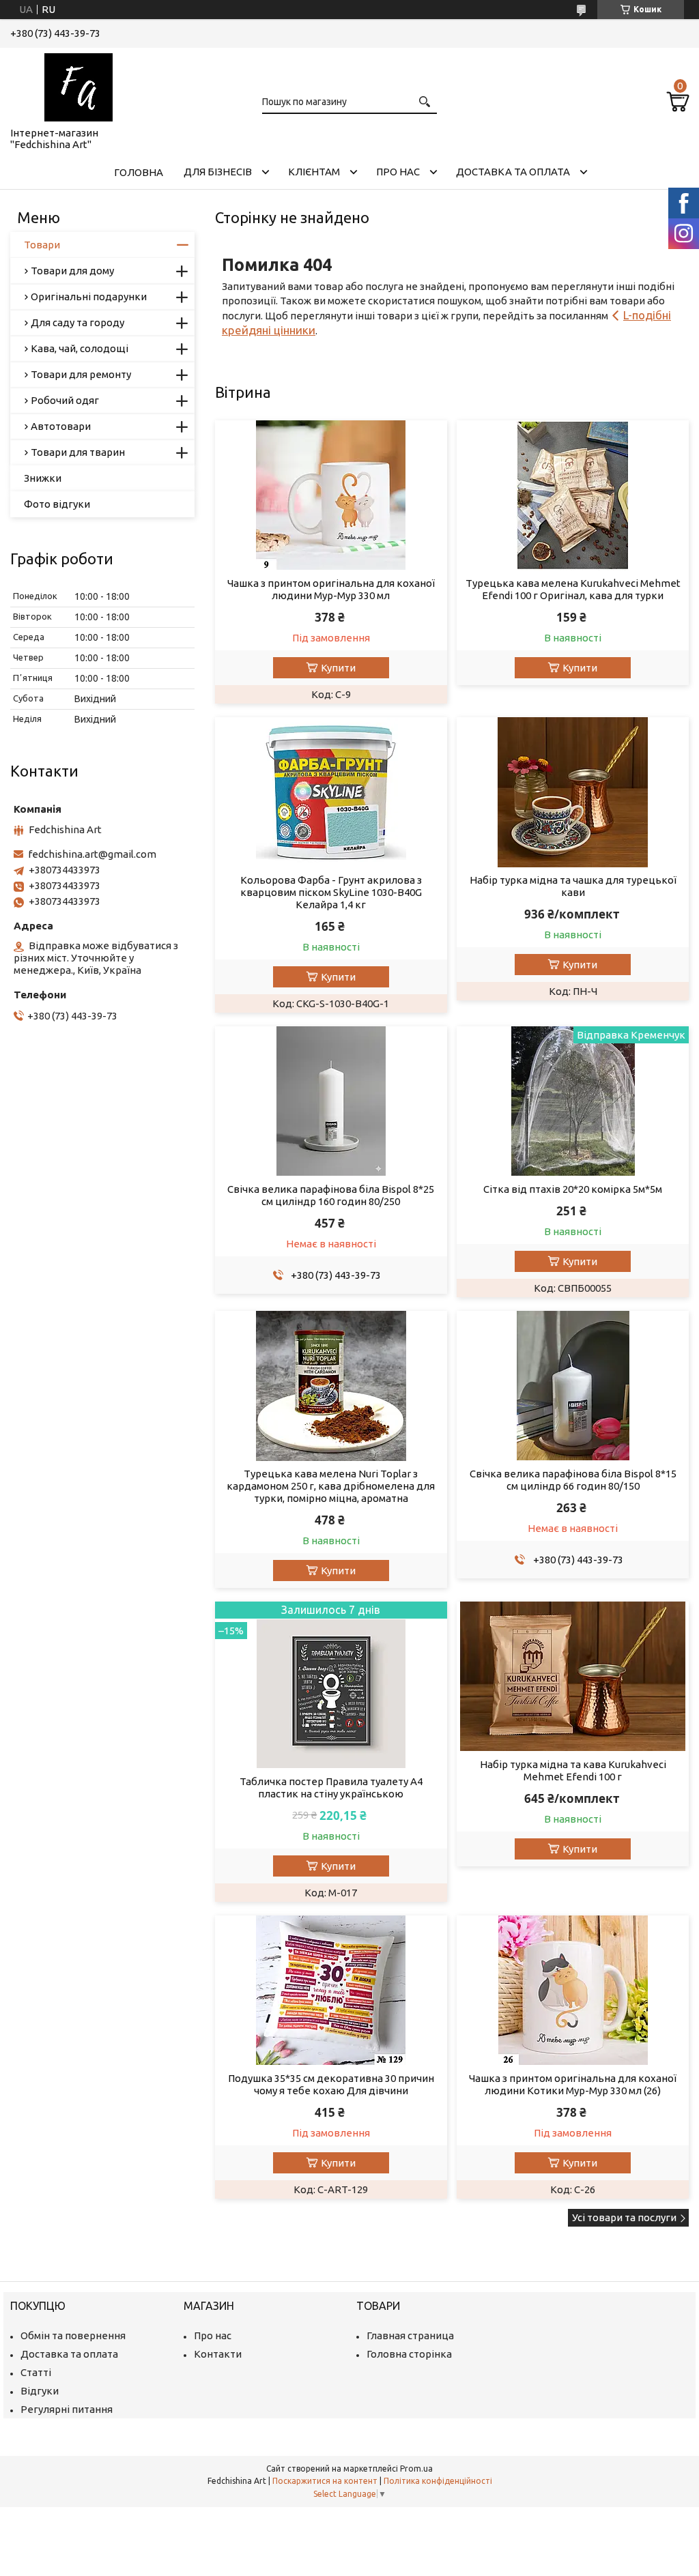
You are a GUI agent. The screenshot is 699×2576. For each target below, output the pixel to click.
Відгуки (40, 2391)
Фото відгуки (57, 504)
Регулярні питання (67, 2409)
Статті (36, 2372)
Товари (42, 245)
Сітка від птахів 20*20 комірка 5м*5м (573, 1189)
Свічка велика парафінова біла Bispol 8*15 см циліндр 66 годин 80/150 (573, 1480)
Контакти (218, 2354)
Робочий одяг (65, 400)
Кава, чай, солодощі (80, 348)
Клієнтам (314, 172)
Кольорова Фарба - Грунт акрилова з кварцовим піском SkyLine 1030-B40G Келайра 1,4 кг (331, 892)
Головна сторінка (409, 2354)
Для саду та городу (77, 322)
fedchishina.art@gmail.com (92, 854)
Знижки (43, 478)
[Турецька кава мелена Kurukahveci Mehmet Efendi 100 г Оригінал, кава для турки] (573, 495)
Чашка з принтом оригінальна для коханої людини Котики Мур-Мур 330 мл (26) (573, 2084)
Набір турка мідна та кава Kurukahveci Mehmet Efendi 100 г (573, 1770)
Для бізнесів (218, 172)
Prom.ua (416, 2469)
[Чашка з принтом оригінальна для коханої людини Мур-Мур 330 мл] (331, 495)
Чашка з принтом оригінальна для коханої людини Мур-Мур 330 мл (331, 589)
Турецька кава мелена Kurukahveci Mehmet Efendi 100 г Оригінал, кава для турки (573, 589)
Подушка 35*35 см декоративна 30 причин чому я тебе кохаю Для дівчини (331, 2084)
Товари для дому (72, 271)
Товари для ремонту (81, 374)
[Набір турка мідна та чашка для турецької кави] (573, 792)
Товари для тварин (78, 452)
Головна (139, 172)
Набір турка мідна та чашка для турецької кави (573, 886)
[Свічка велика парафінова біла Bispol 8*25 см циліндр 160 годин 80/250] (331, 1101)
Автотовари (61, 426)
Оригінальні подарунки (89, 296)
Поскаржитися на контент (325, 2481)
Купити (338, 668)
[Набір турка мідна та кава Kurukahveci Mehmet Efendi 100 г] (573, 1677)
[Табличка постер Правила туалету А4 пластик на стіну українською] (331, 1685)
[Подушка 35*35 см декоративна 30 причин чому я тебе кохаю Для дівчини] (331, 1991)
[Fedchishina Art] (79, 85)
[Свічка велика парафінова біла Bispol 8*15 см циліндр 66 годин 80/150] (573, 1386)
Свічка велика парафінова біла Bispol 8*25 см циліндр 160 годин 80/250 (331, 1195)
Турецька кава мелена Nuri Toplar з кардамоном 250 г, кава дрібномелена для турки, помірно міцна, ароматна (331, 1486)
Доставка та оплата (513, 172)
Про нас (398, 172)
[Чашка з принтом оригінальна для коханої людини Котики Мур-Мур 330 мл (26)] (573, 1991)
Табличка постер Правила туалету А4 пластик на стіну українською (331, 1788)
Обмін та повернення (73, 2335)
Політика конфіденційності (438, 2481)
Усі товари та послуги (624, 2217)
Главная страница (410, 2335)
